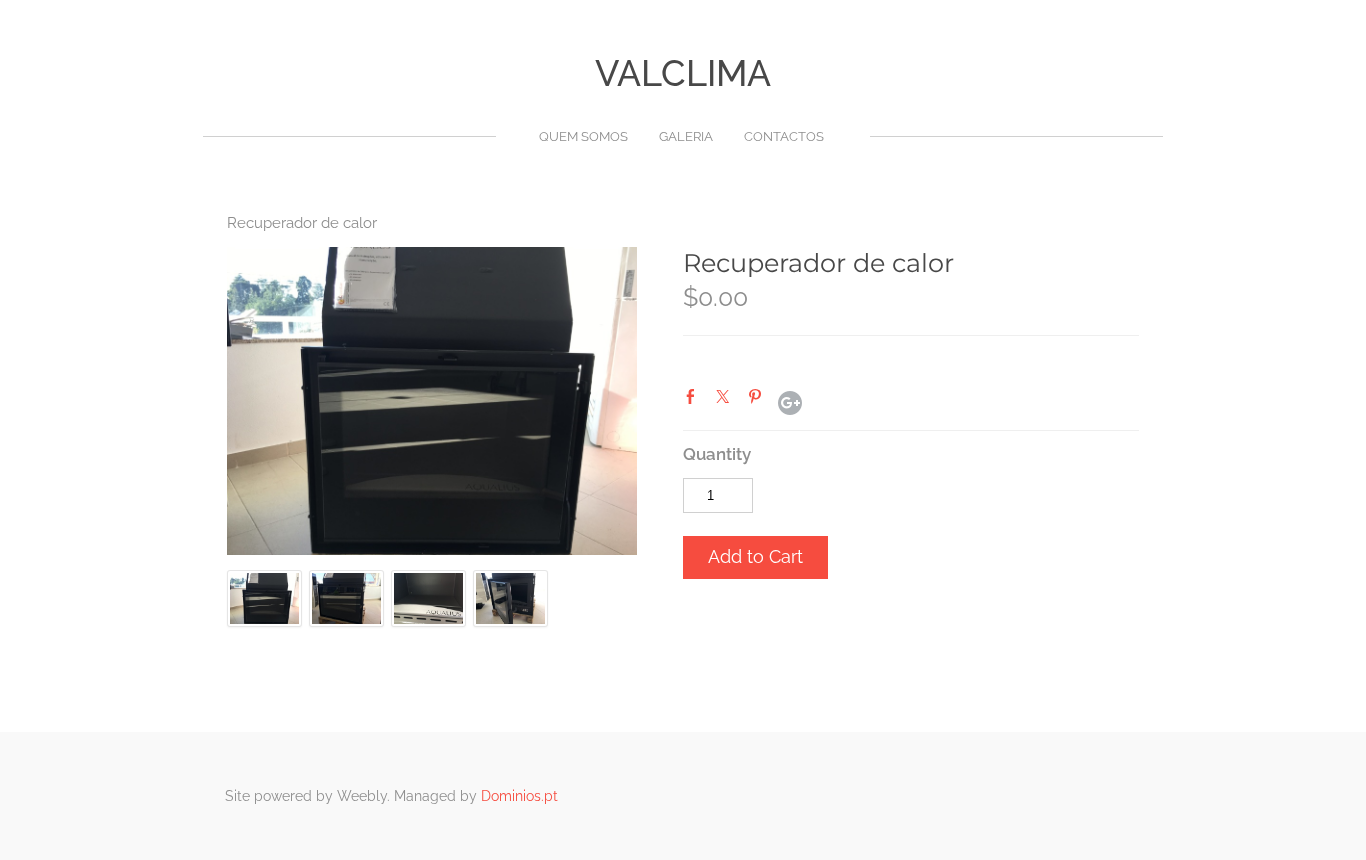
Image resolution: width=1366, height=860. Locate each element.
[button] (755, 557)
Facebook (695, 401)
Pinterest (759, 401)
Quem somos (583, 136)
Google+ (790, 403)
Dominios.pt (519, 796)
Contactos (784, 136)
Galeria (686, 136)
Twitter (727, 401)
